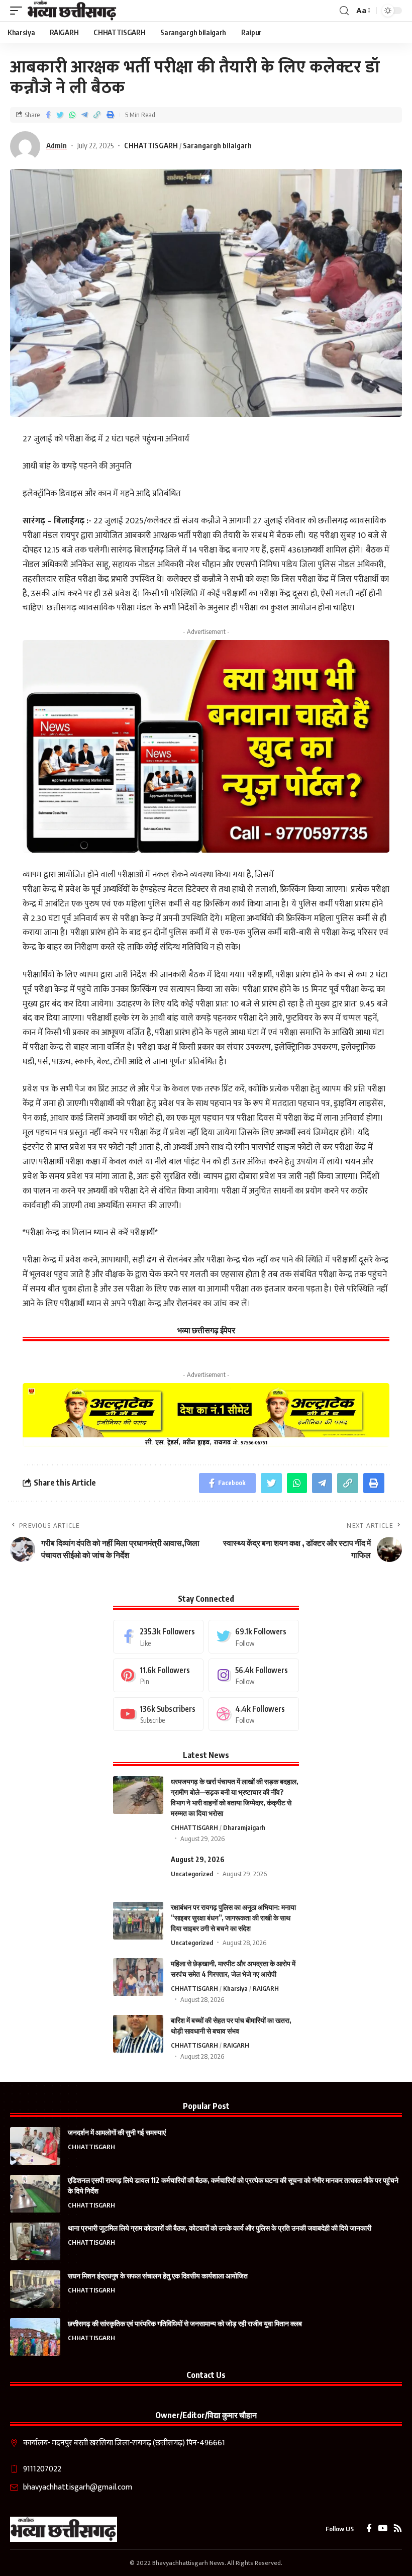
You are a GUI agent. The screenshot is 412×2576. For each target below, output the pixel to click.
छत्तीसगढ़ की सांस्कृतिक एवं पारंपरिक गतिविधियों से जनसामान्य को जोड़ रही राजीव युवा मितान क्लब (185, 2323)
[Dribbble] (254, 1714)
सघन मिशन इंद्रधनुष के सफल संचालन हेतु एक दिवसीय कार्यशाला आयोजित (158, 2276)
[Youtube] (158, 1714)
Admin (57, 145)
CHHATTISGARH (151, 145)
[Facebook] (158, 1637)
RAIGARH (266, 1988)
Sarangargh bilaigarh (217, 145)
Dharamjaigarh (244, 1827)
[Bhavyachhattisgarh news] (72, 11)
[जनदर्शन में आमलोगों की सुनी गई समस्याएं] (35, 2146)
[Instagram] (254, 1675)
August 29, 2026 (198, 1859)
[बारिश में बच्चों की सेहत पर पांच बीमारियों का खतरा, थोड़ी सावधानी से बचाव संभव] (138, 2034)
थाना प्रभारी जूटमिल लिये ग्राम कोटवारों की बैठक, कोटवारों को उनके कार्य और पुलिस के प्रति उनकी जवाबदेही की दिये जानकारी (220, 2228)
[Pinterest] (158, 1675)
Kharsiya (235, 1988)
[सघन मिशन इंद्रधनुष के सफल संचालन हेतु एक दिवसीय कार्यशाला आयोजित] (35, 2289)
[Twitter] (254, 1637)
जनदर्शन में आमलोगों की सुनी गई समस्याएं (117, 2132)
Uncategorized (192, 1874)
